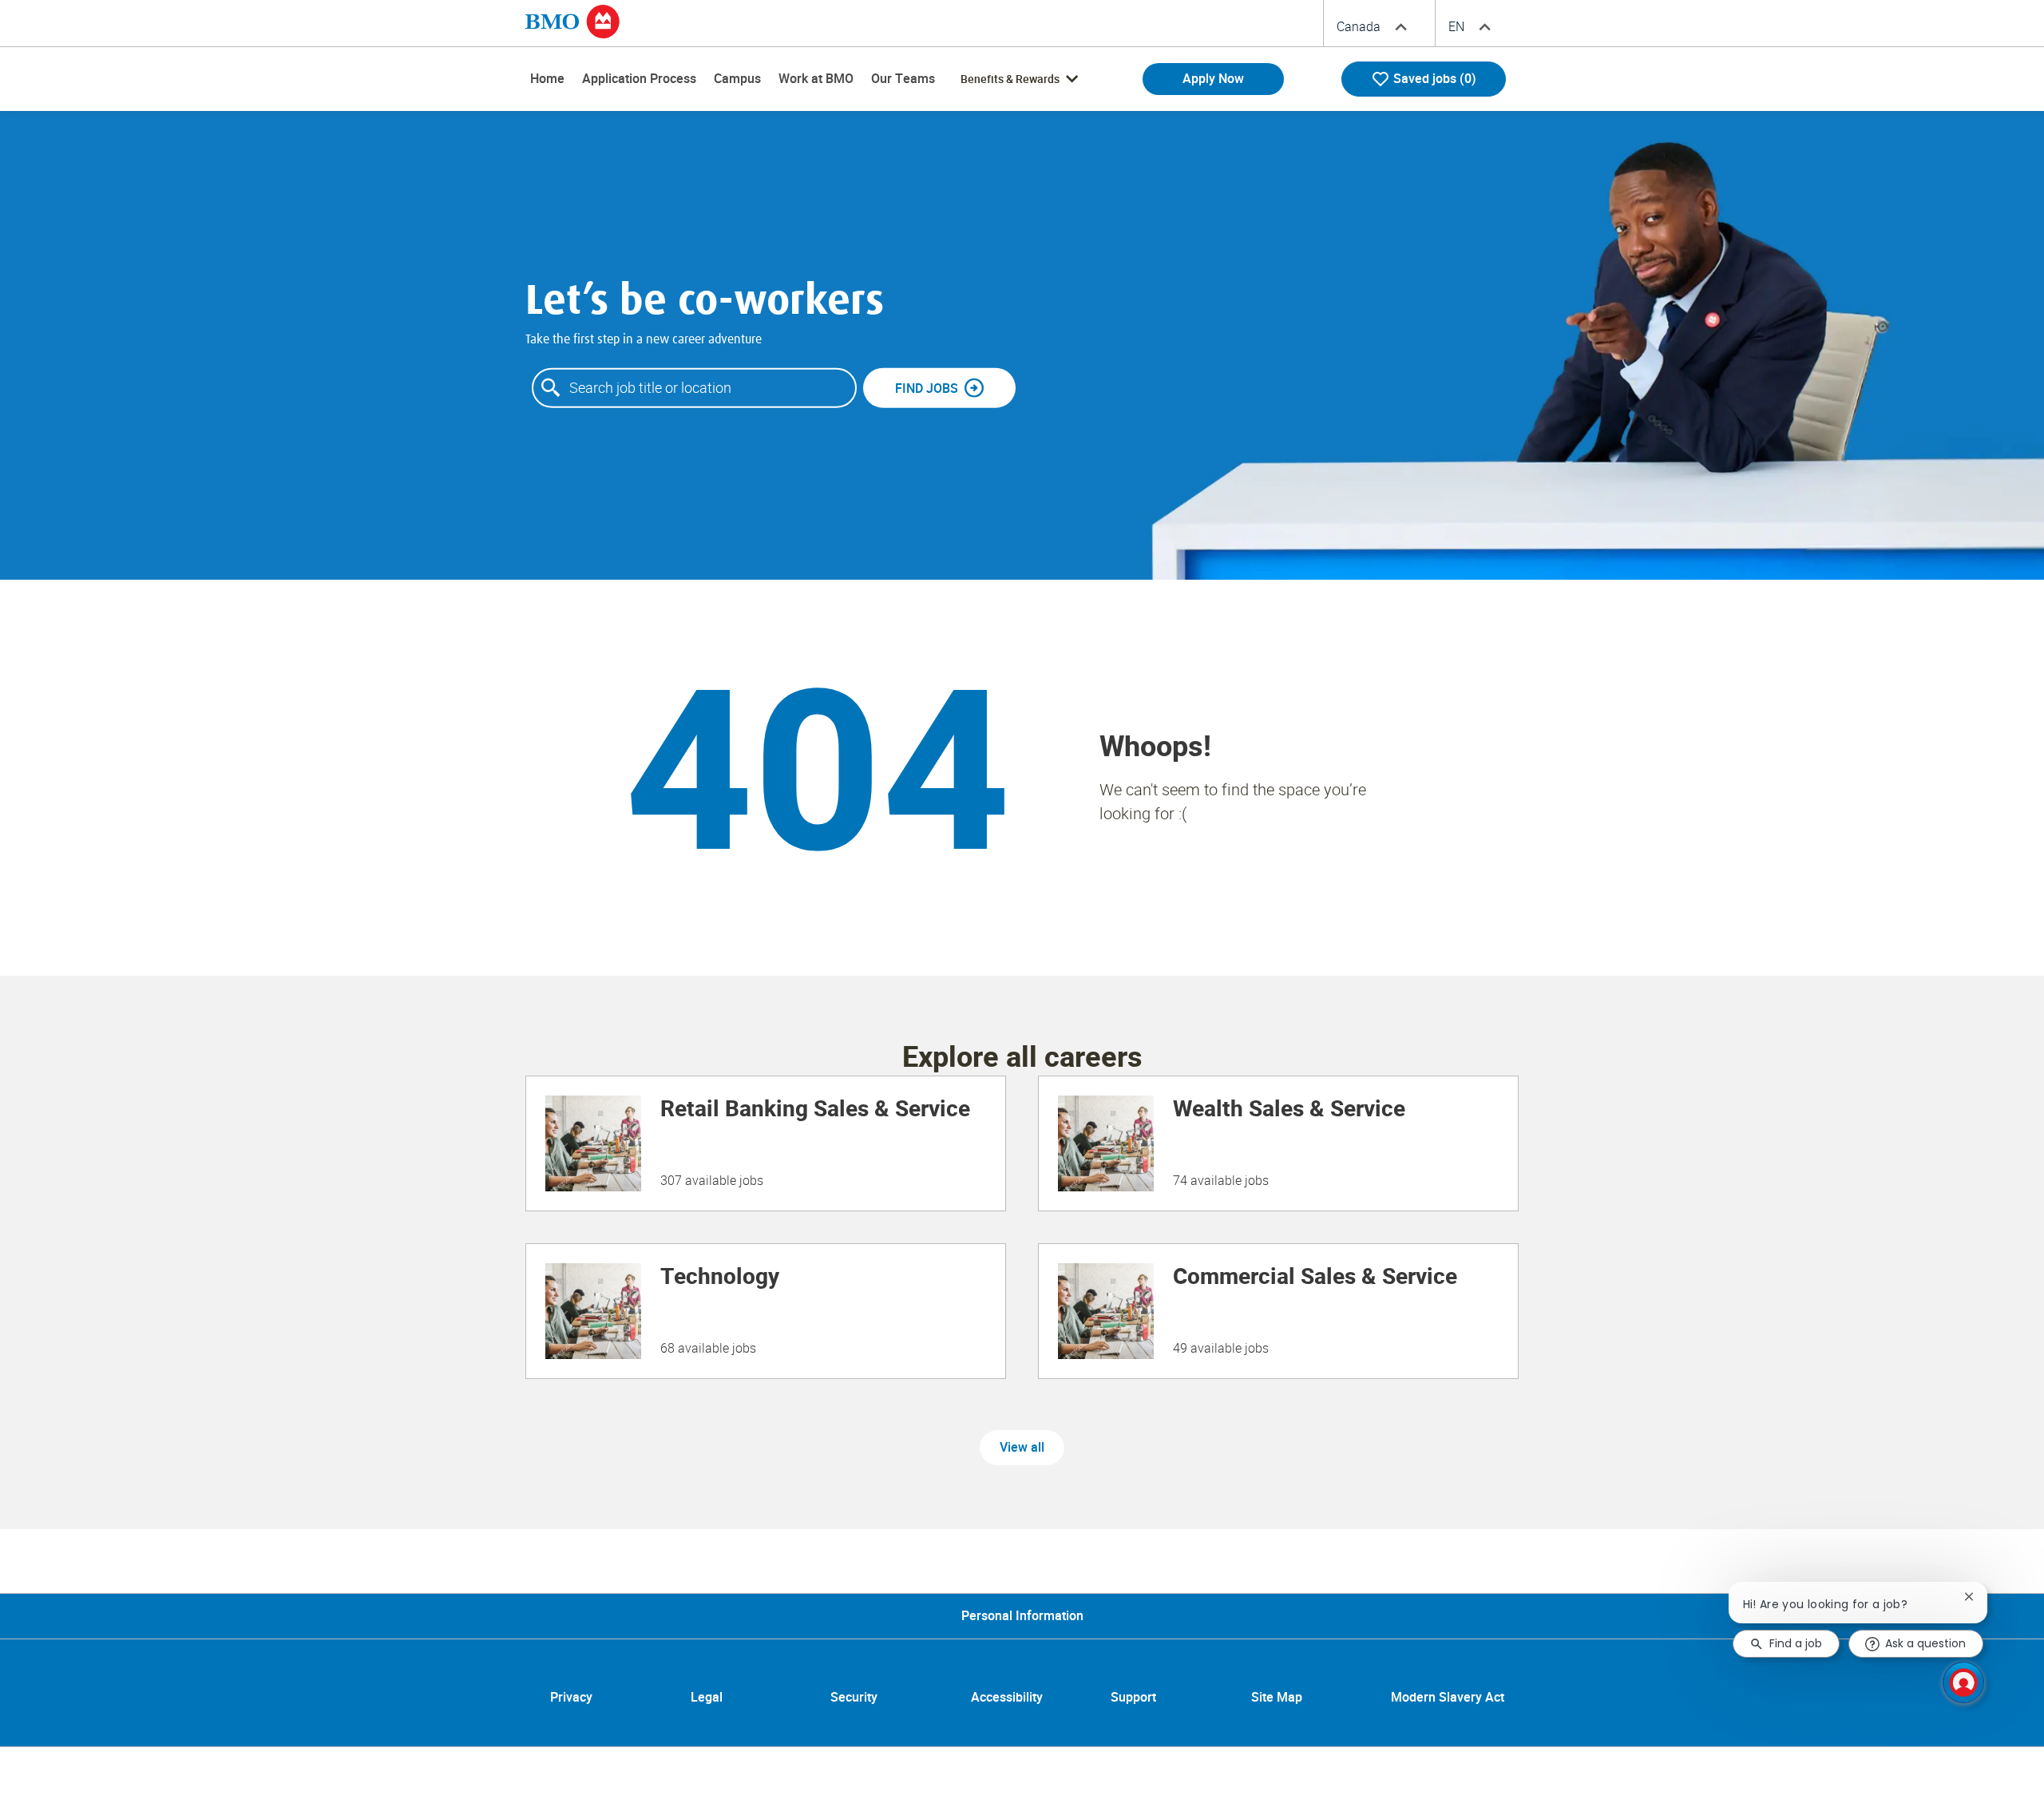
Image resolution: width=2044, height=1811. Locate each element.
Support (1133, 1698)
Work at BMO (816, 79)
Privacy (571, 1698)
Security (854, 1698)
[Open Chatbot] (1963, 1682)
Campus (737, 79)
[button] (1022, 1448)
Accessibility (1007, 1698)
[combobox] (694, 388)
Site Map (1277, 1698)
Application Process (639, 79)
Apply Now (1213, 79)
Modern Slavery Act (1448, 1698)
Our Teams (903, 79)
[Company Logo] (572, 21)
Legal (707, 1698)
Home (547, 79)
